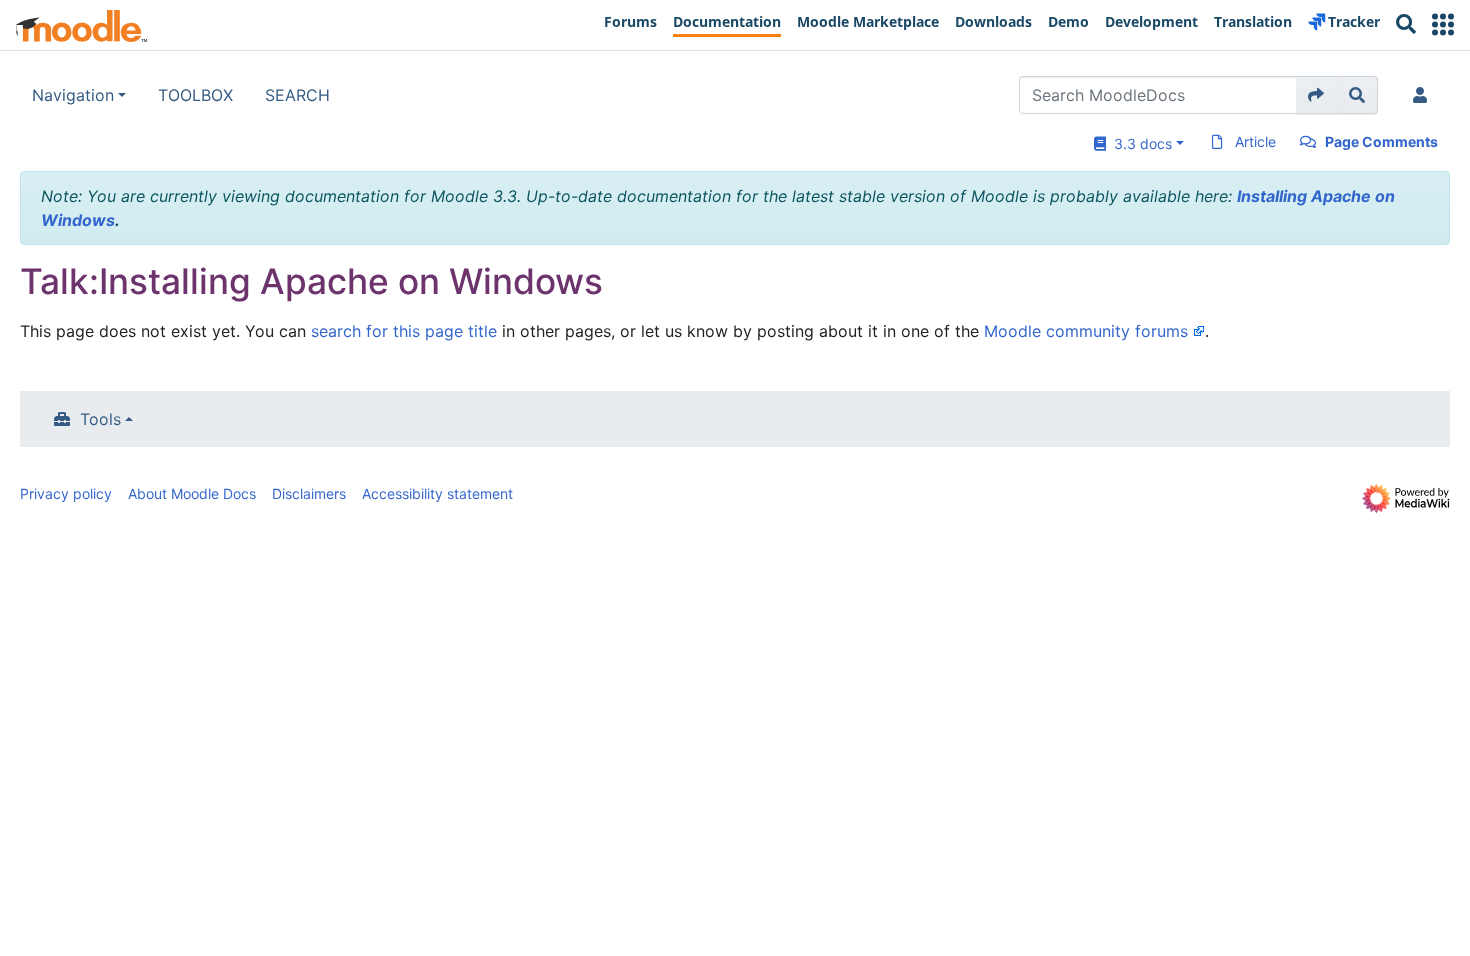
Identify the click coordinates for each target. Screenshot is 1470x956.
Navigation (73, 95)
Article (1255, 141)
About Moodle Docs (192, 493)
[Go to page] (1316, 95)
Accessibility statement (437, 493)
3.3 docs (1139, 143)
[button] (1443, 24)
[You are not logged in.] (1424, 95)
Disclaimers (309, 493)
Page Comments (1381, 141)
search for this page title (404, 331)
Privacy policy (66, 493)
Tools (100, 419)
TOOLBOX (195, 95)
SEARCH (297, 95)
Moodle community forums (1086, 331)
